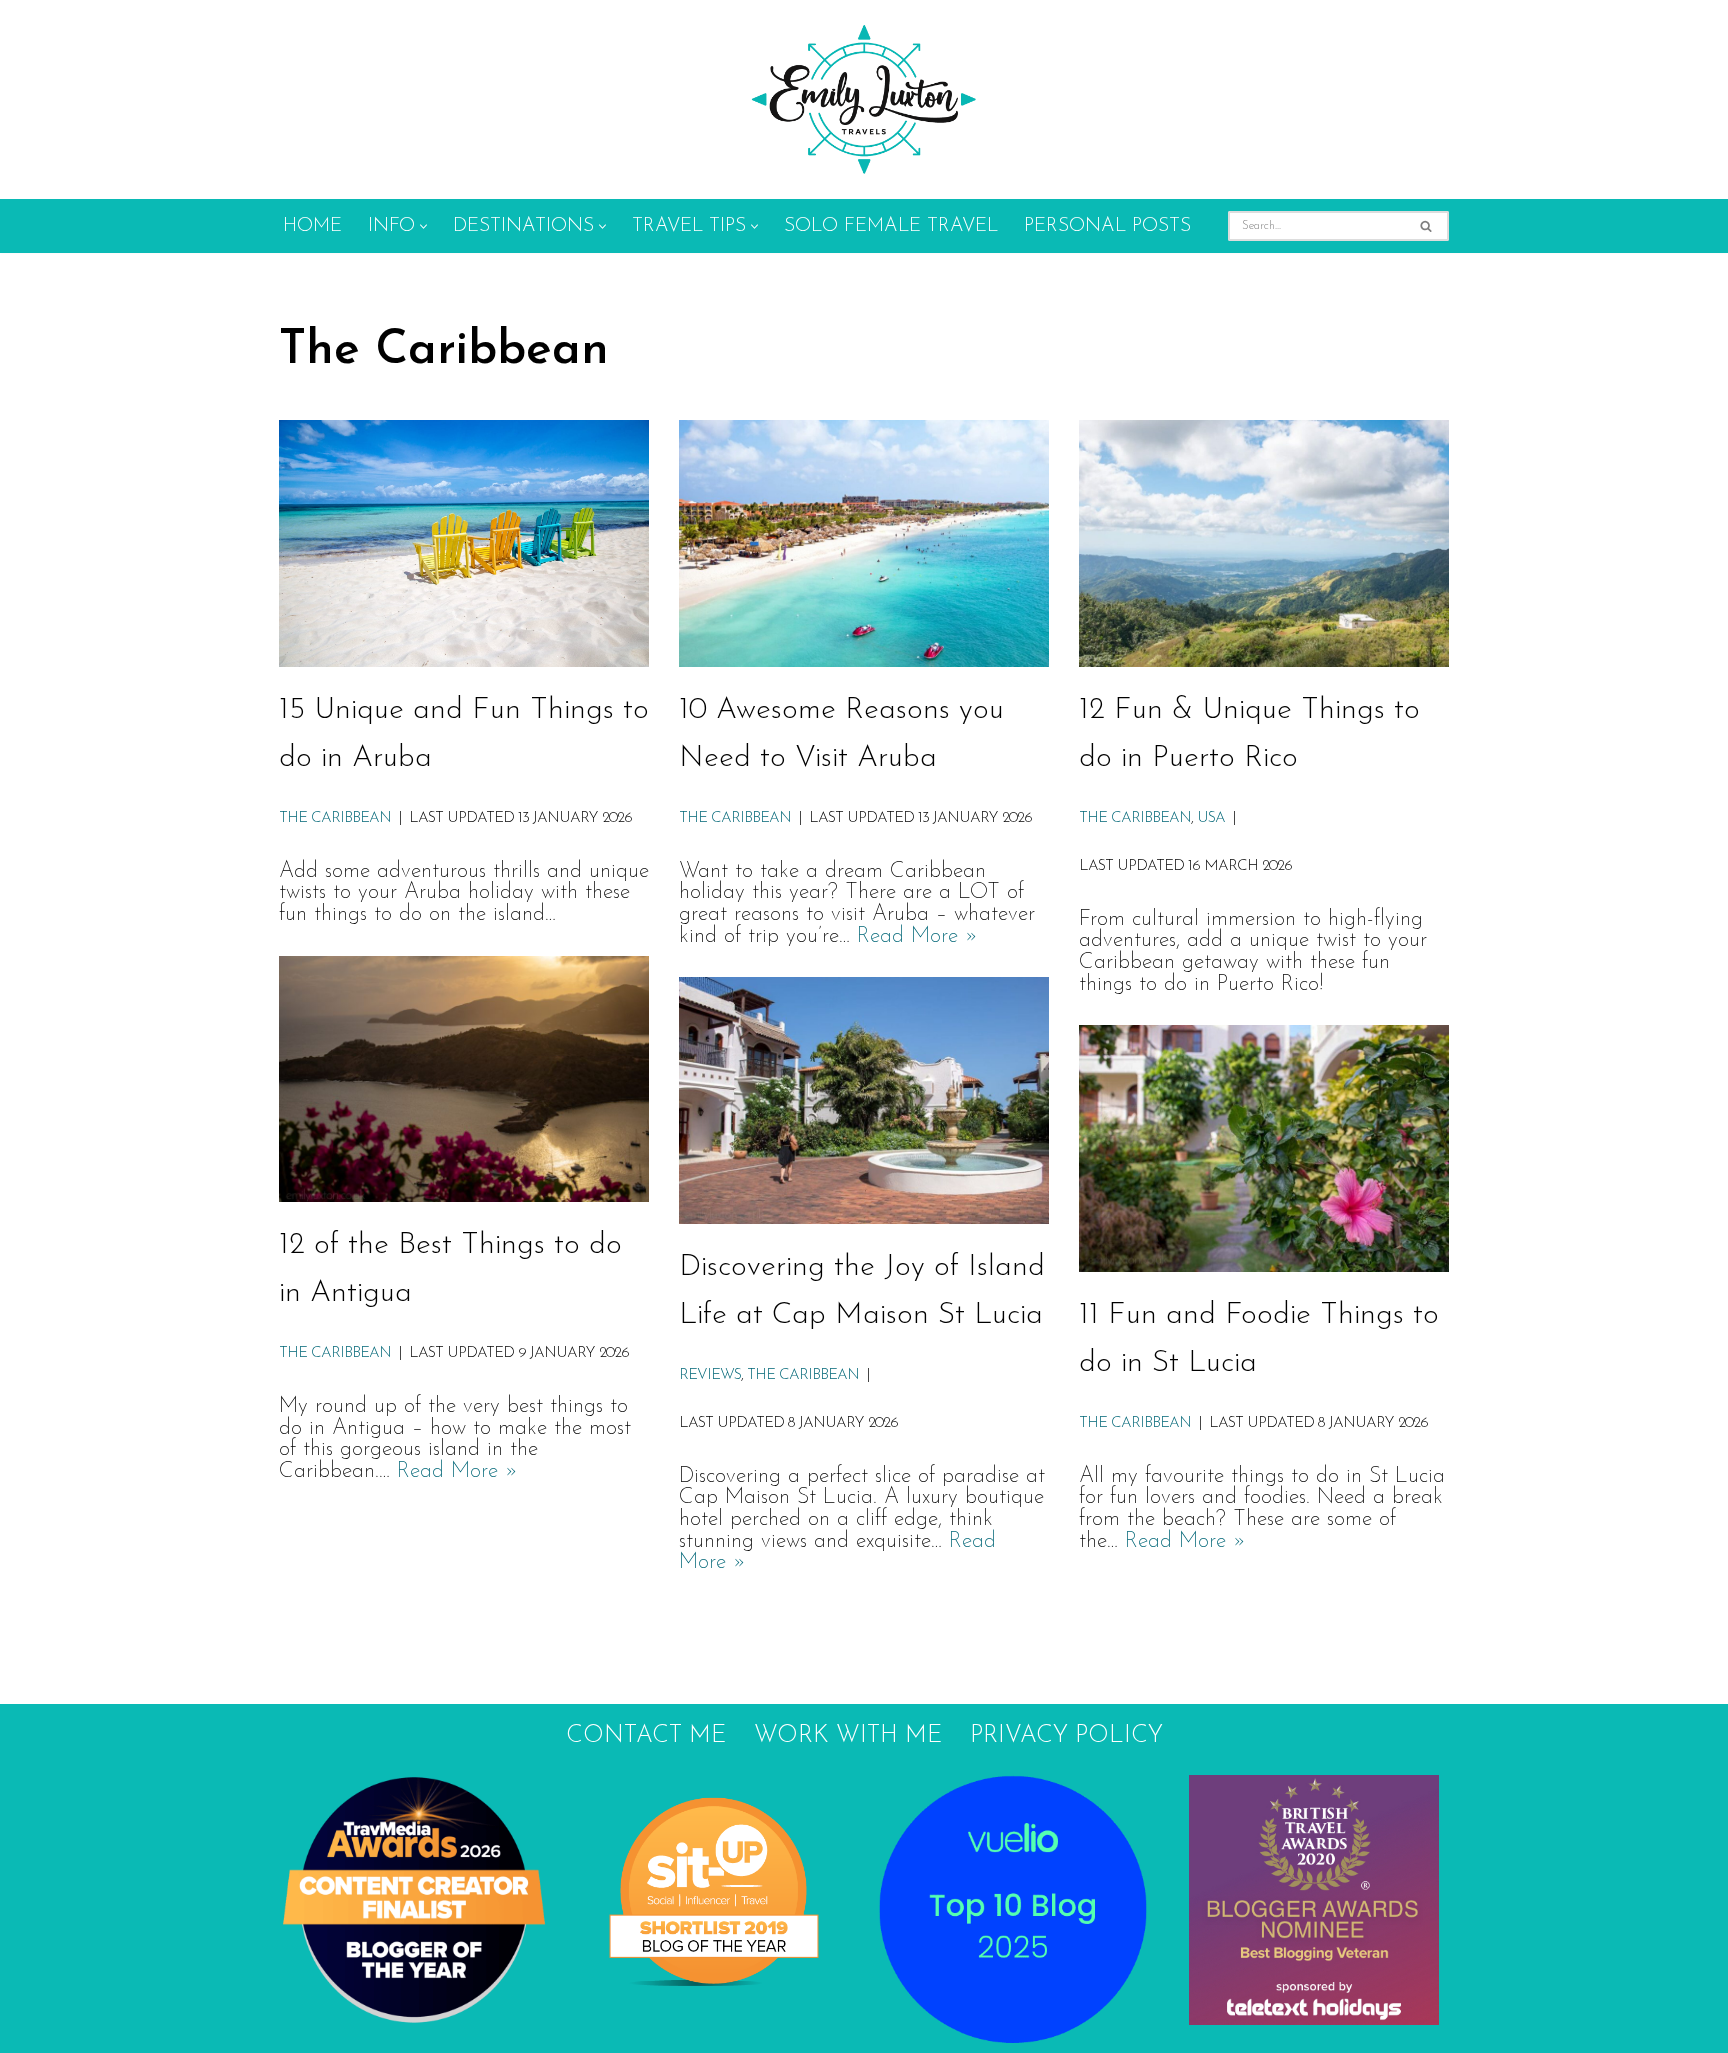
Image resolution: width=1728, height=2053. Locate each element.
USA (1211, 818)
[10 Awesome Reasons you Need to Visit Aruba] (864, 543)
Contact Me (646, 1736)
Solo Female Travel (891, 226)
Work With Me (848, 1736)
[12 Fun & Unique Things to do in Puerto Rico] (1264, 543)
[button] (423, 226)
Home (312, 226)
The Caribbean (335, 818)
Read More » (917, 936)
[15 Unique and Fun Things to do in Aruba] (464, 543)
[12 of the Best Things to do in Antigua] (464, 1079)
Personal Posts (1107, 226)
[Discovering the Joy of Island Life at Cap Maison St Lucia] (864, 1100)
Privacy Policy (1066, 1736)
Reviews (710, 1375)
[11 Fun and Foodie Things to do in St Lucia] (1264, 1148)
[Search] (1426, 226)
